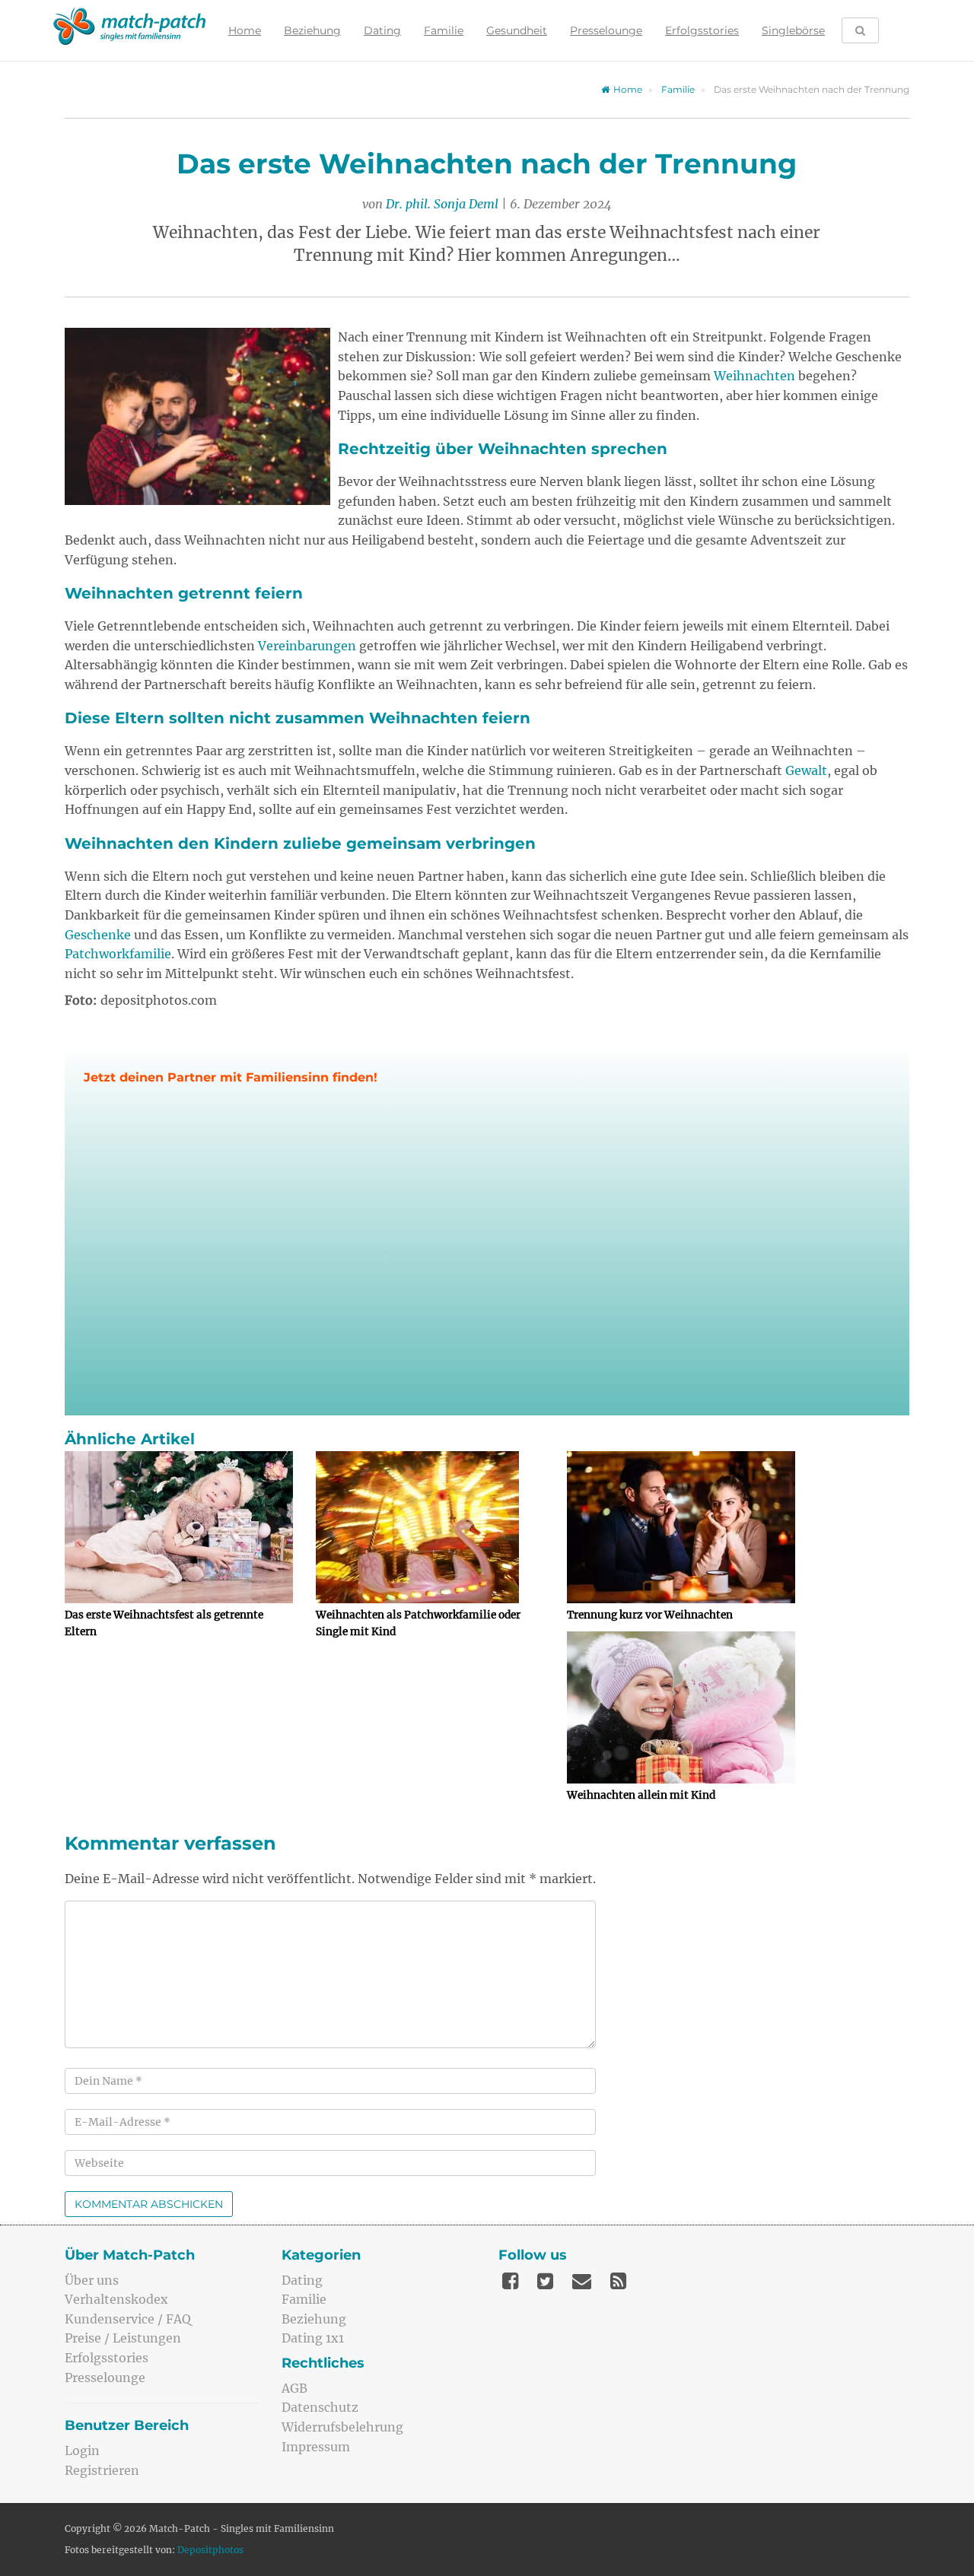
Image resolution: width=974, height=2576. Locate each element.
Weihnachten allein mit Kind (641, 1795)
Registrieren (102, 2470)
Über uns (92, 2280)
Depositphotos (210, 2550)
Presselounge (606, 30)
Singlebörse (793, 30)
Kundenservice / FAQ (128, 2319)
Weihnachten (754, 376)
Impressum (316, 2447)
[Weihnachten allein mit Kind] (681, 1707)
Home (245, 30)
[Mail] (582, 2281)
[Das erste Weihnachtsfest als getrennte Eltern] (179, 1527)
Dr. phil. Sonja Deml (442, 204)
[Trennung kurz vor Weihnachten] (681, 1527)
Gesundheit (517, 30)
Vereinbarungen (307, 646)
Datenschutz (320, 2407)
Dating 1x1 (313, 2338)
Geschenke (98, 935)
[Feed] (618, 2281)
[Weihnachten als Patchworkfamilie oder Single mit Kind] (430, 1527)
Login (82, 2451)
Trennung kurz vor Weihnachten (650, 1615)
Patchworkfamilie (118, 954)
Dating (382, 30)
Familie (444, 30)
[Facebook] (510, 2281)
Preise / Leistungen (123, 2338)
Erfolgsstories (702, 30)
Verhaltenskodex (116, 2299)
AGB (294, 2388)
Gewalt (806, 770)
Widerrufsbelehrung (342, 2427)
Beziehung (312, 30)
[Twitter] (545, 2281)
